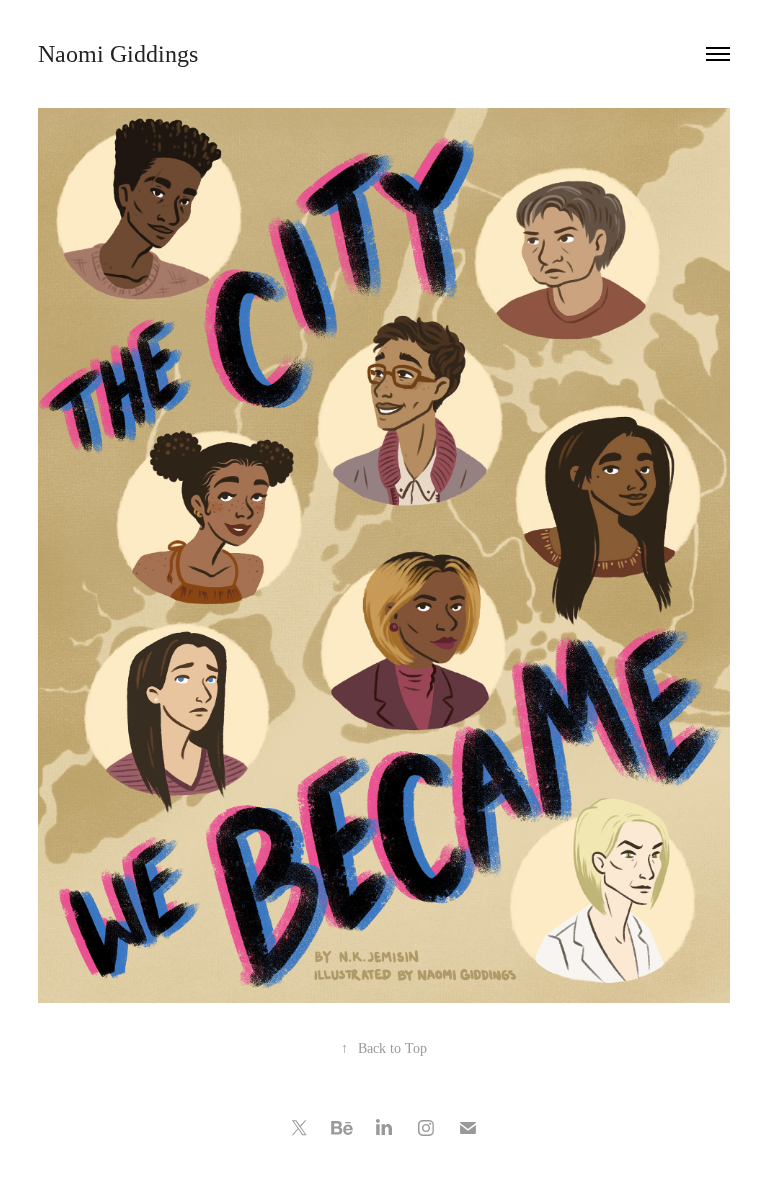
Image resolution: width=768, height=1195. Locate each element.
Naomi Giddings (118, 54)
